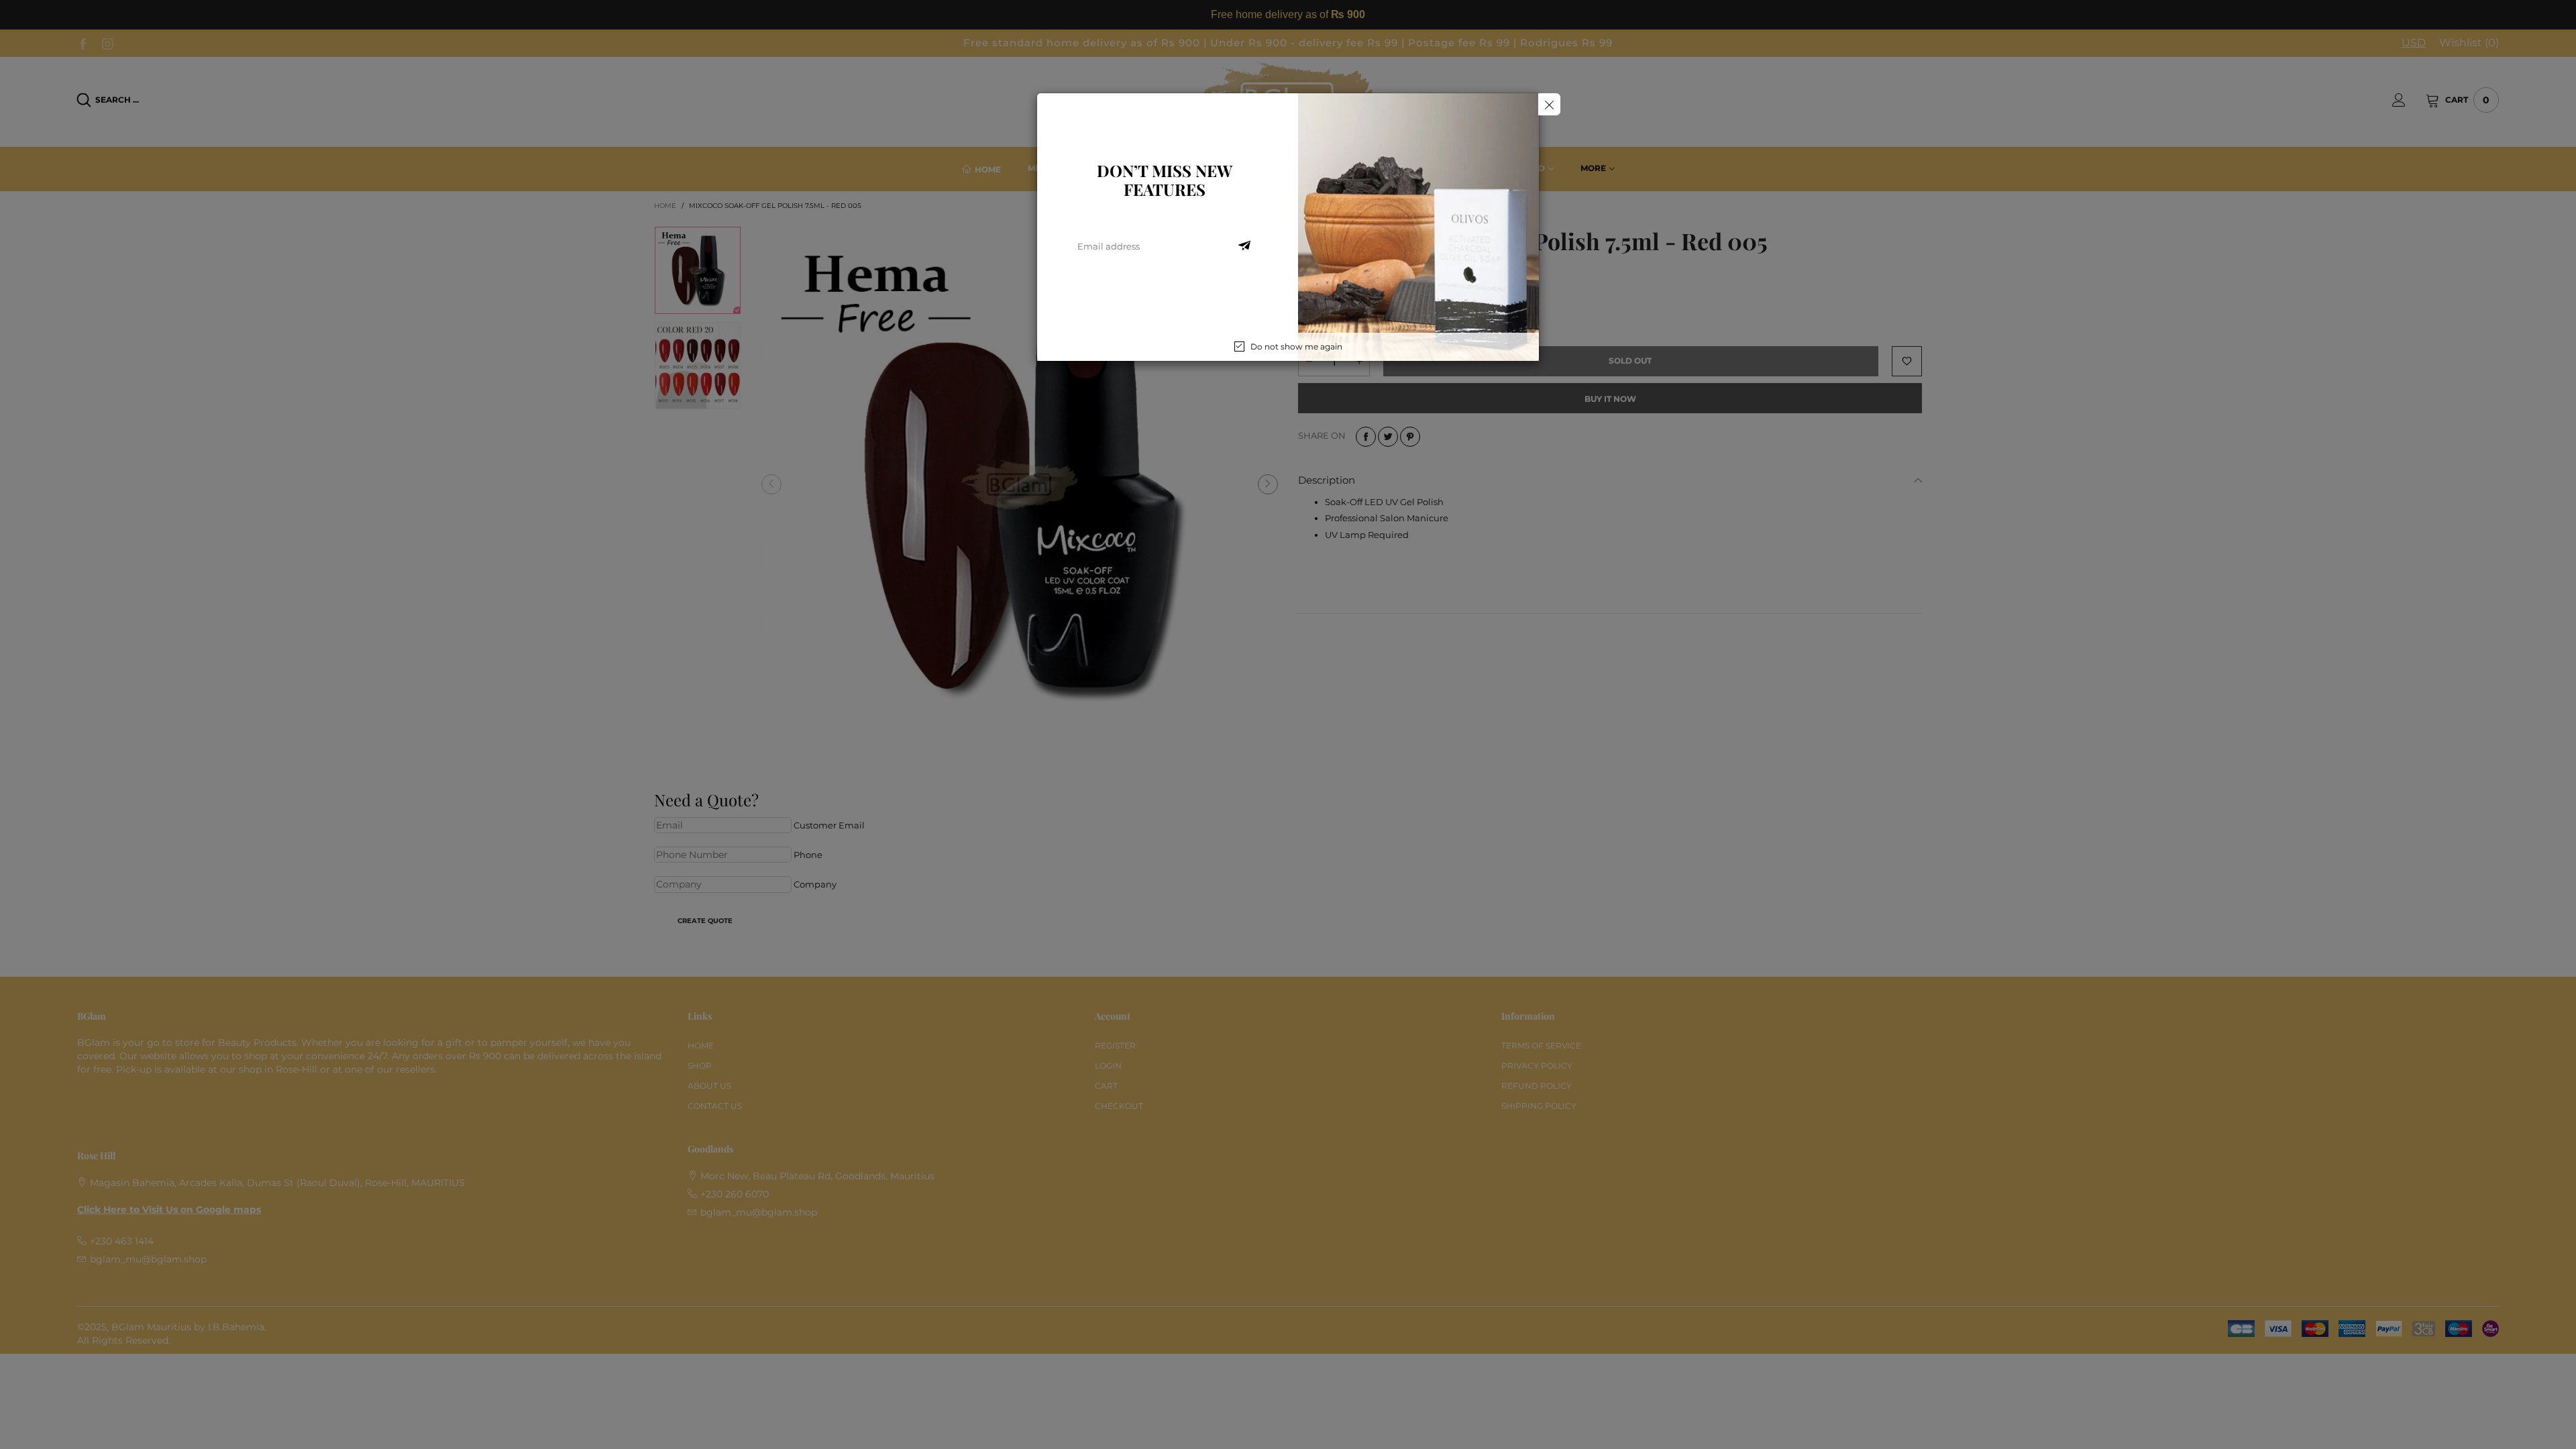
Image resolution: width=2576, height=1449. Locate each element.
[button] (1244, 246)
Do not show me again (1296, 346)
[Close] (1549, 104)
